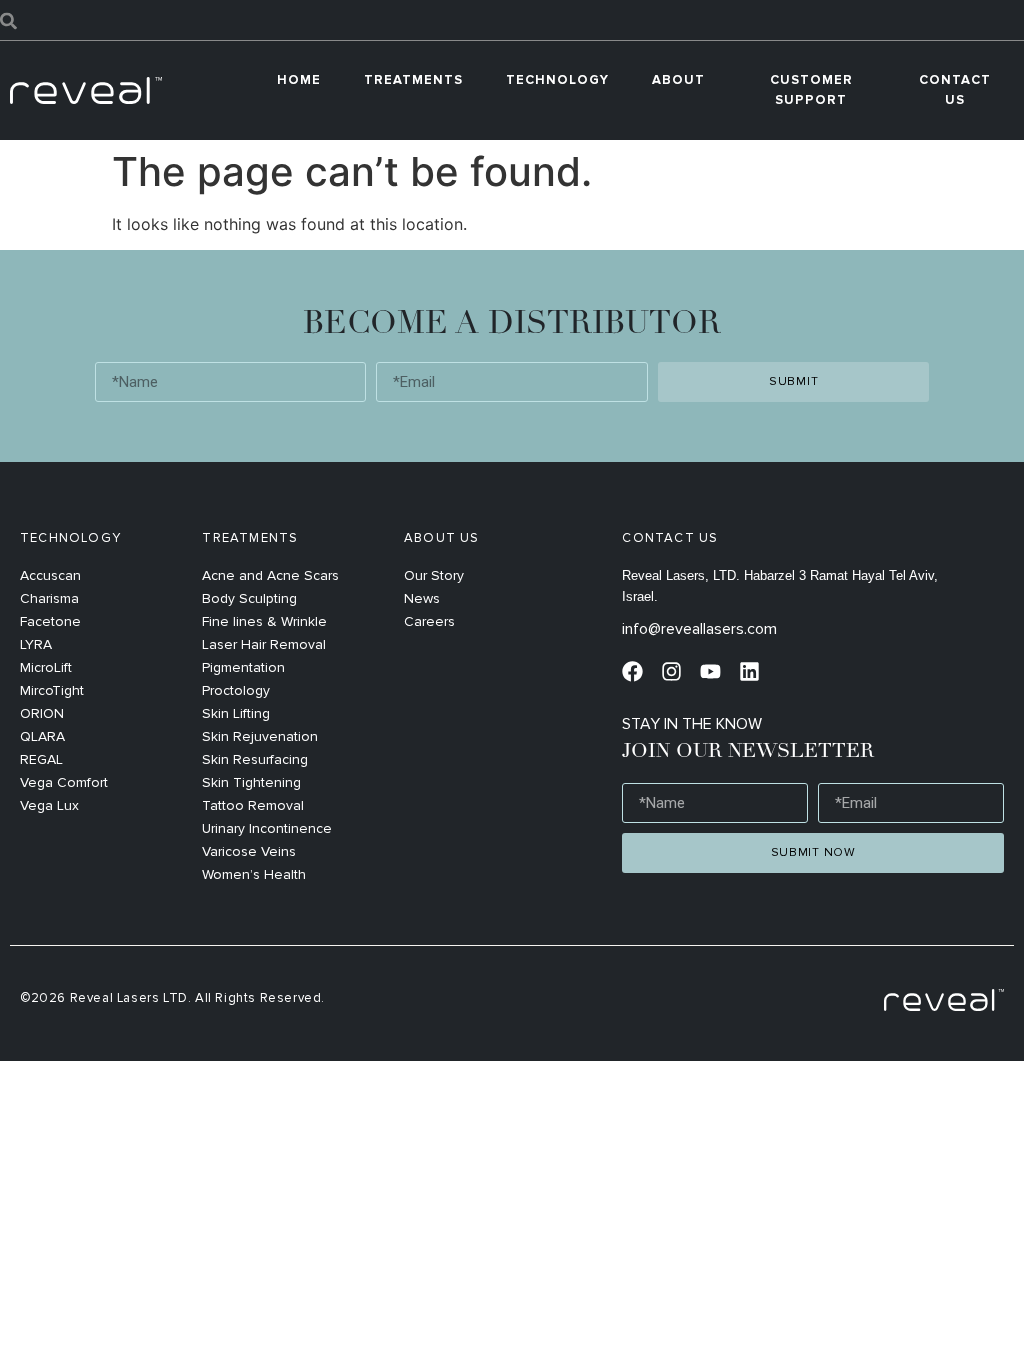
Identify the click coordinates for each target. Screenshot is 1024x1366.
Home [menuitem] (299, 80)
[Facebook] (632, 671)
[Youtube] (710, 671)
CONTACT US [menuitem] (955, 90)
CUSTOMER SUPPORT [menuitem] (811, 90)
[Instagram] (671, 671)
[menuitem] (413, 81)
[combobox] (512, 20)
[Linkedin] (749, 671)
